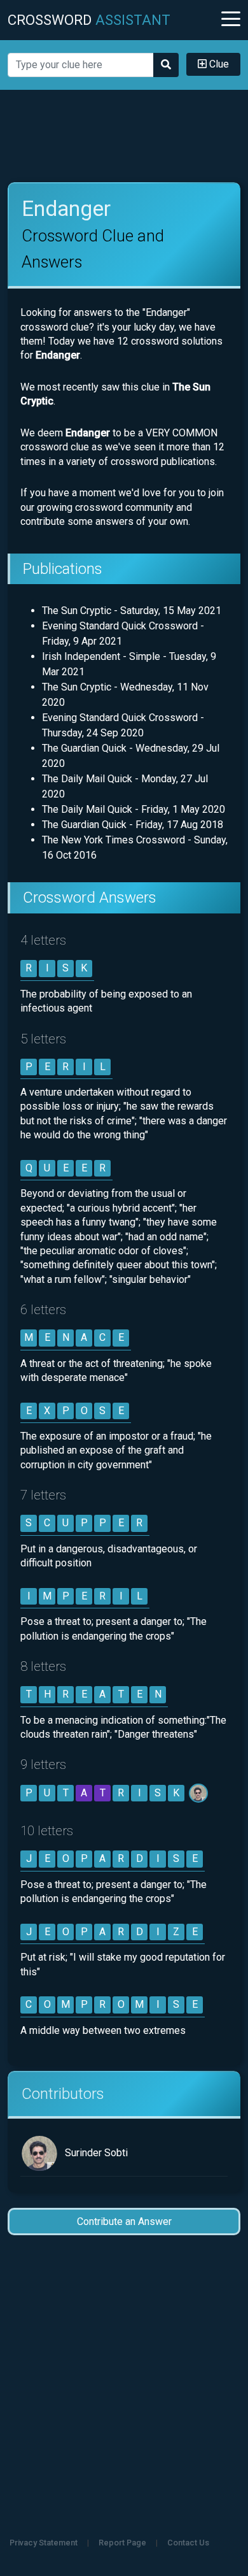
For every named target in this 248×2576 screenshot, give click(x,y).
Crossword (89, 20)
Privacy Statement (44, 2543)
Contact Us (188, 2543)
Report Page (122, 2543)
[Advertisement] (124, 136)
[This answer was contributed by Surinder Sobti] (199, 1793)
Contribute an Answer (124, 2222)
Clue (218, 64)
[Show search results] (166, 65)
